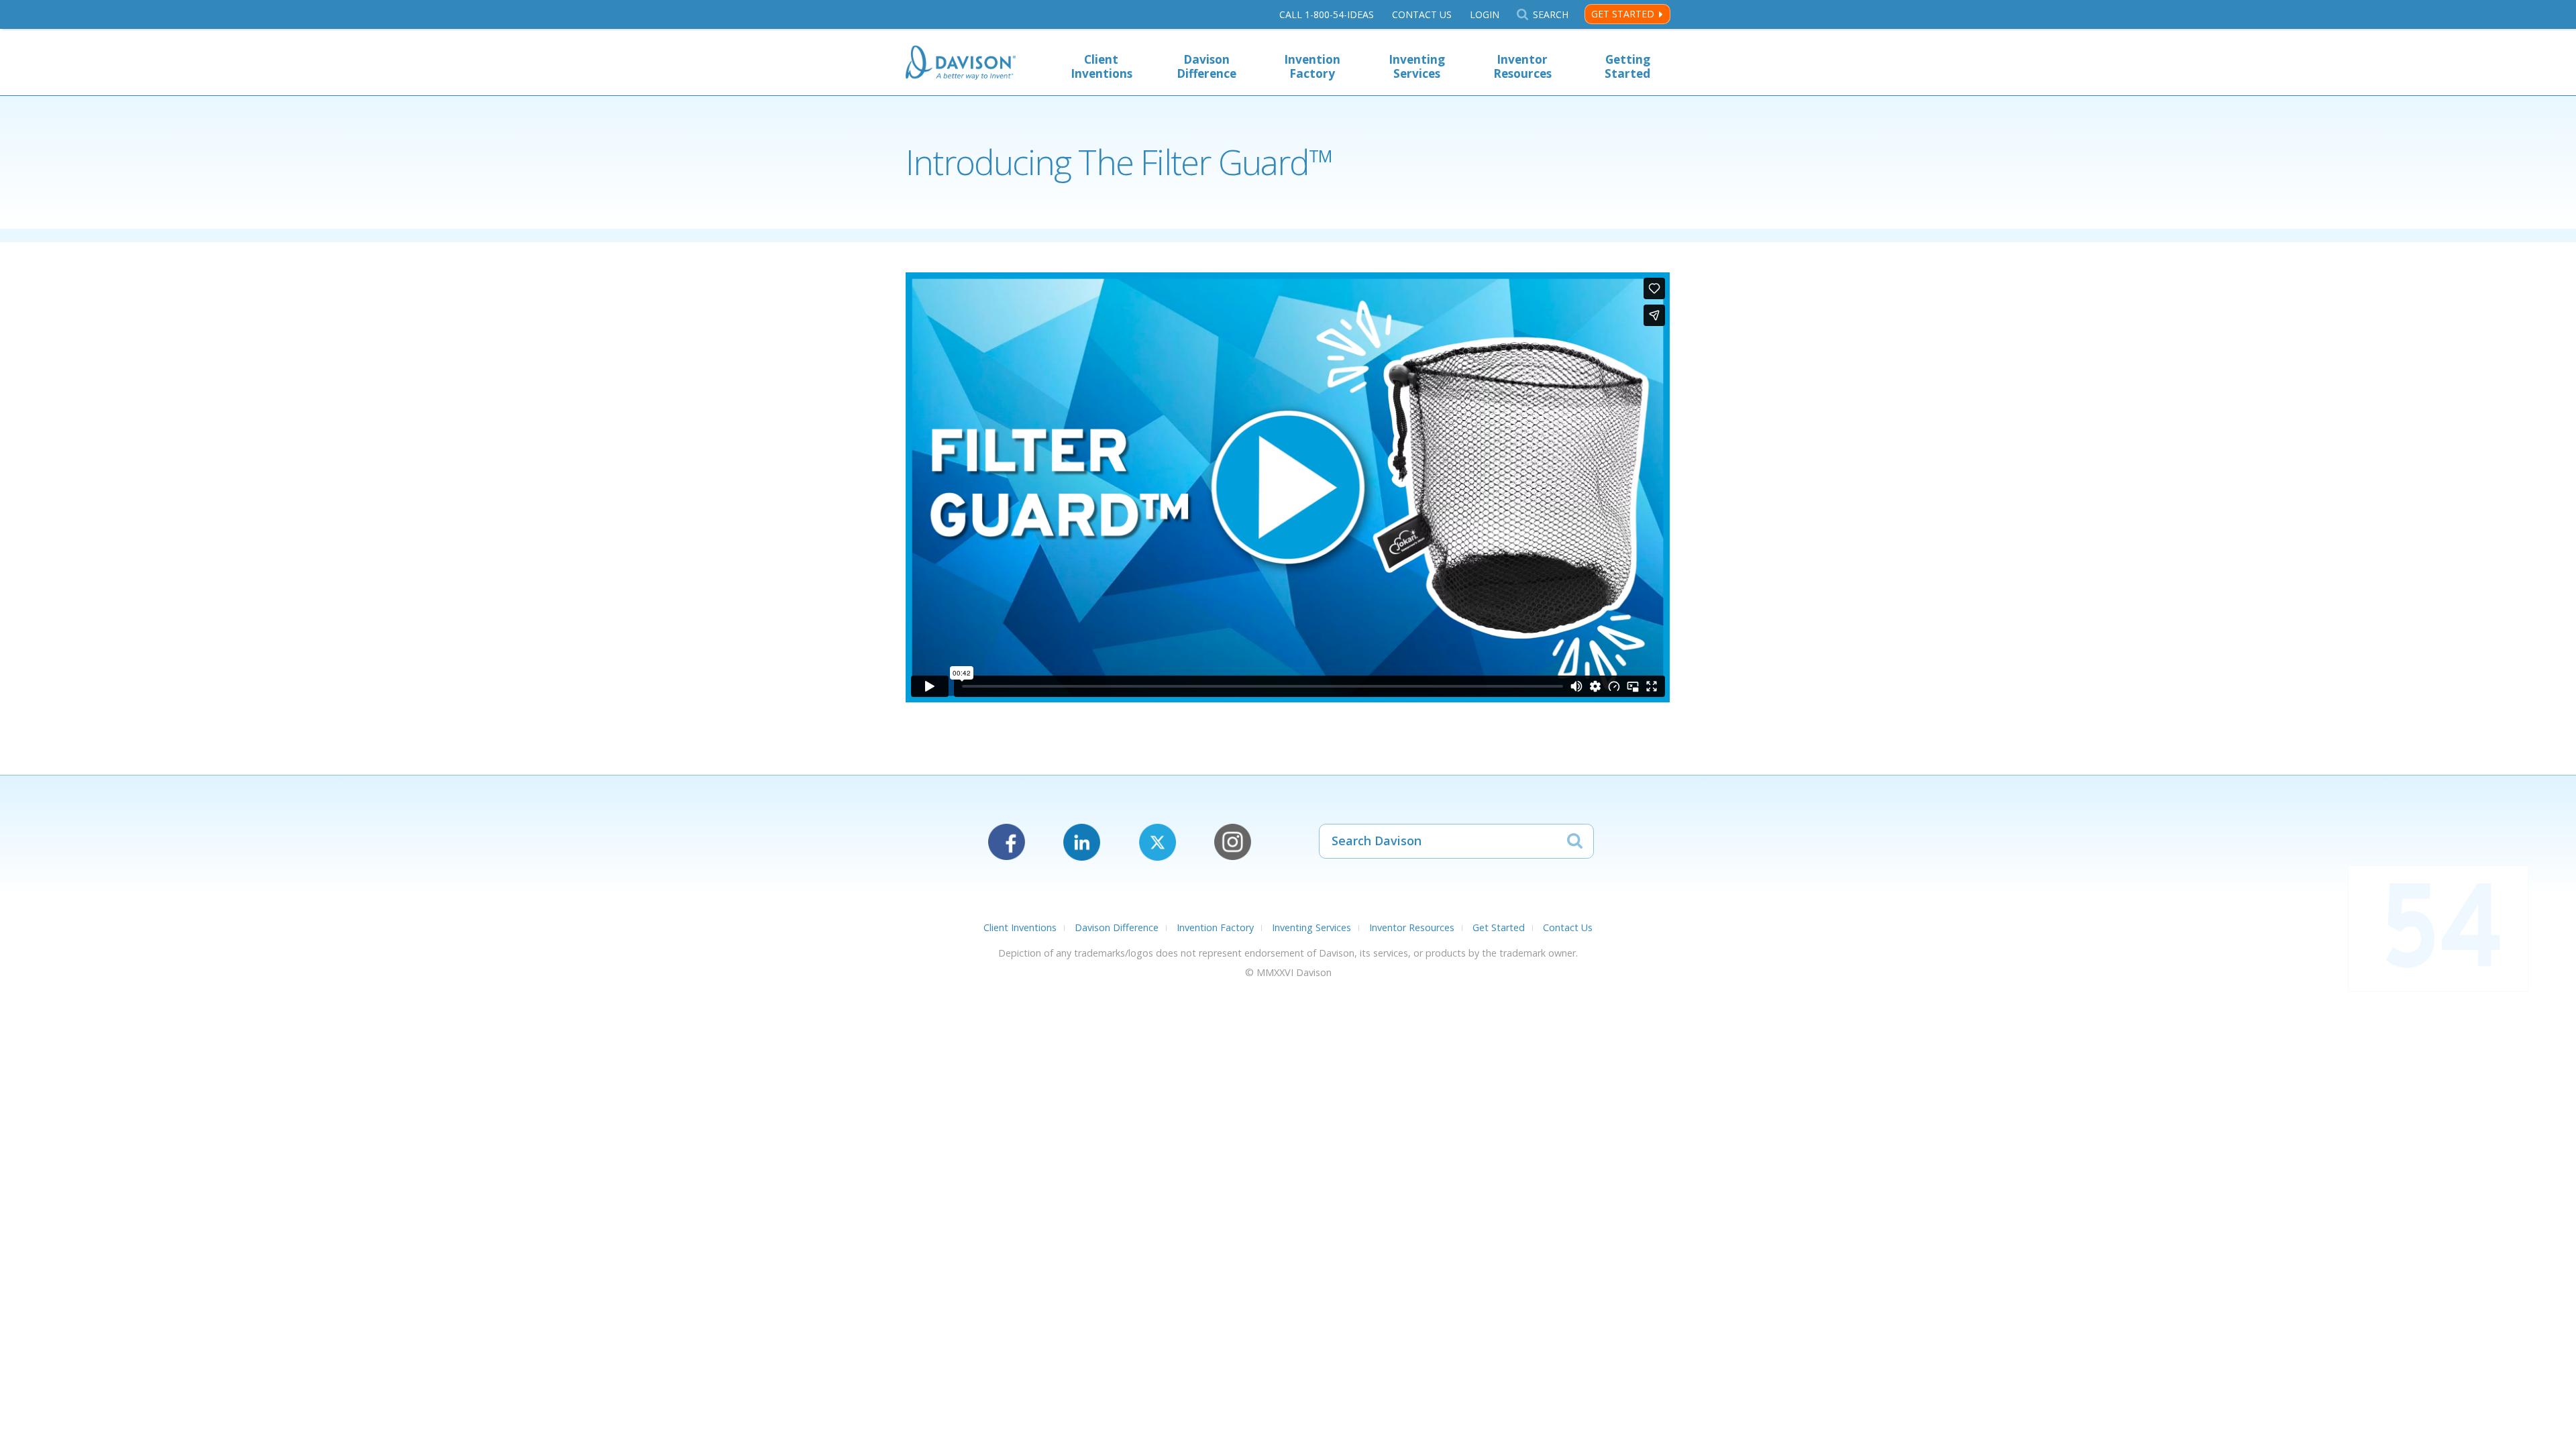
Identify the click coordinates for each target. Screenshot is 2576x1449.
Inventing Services (1417, 66)
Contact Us (1422, 14)
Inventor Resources (1522, 66)
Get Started (1623, 14)
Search (1550, 14)
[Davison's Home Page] (961, 64)
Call (1327, 14)
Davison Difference (1206, 66)
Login (1485, 14)
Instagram (1233, 842)
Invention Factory (1312, 66)
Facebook (1007, 842)
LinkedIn (1082, 842)
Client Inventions (1102, 66)
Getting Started (1627, 66)
